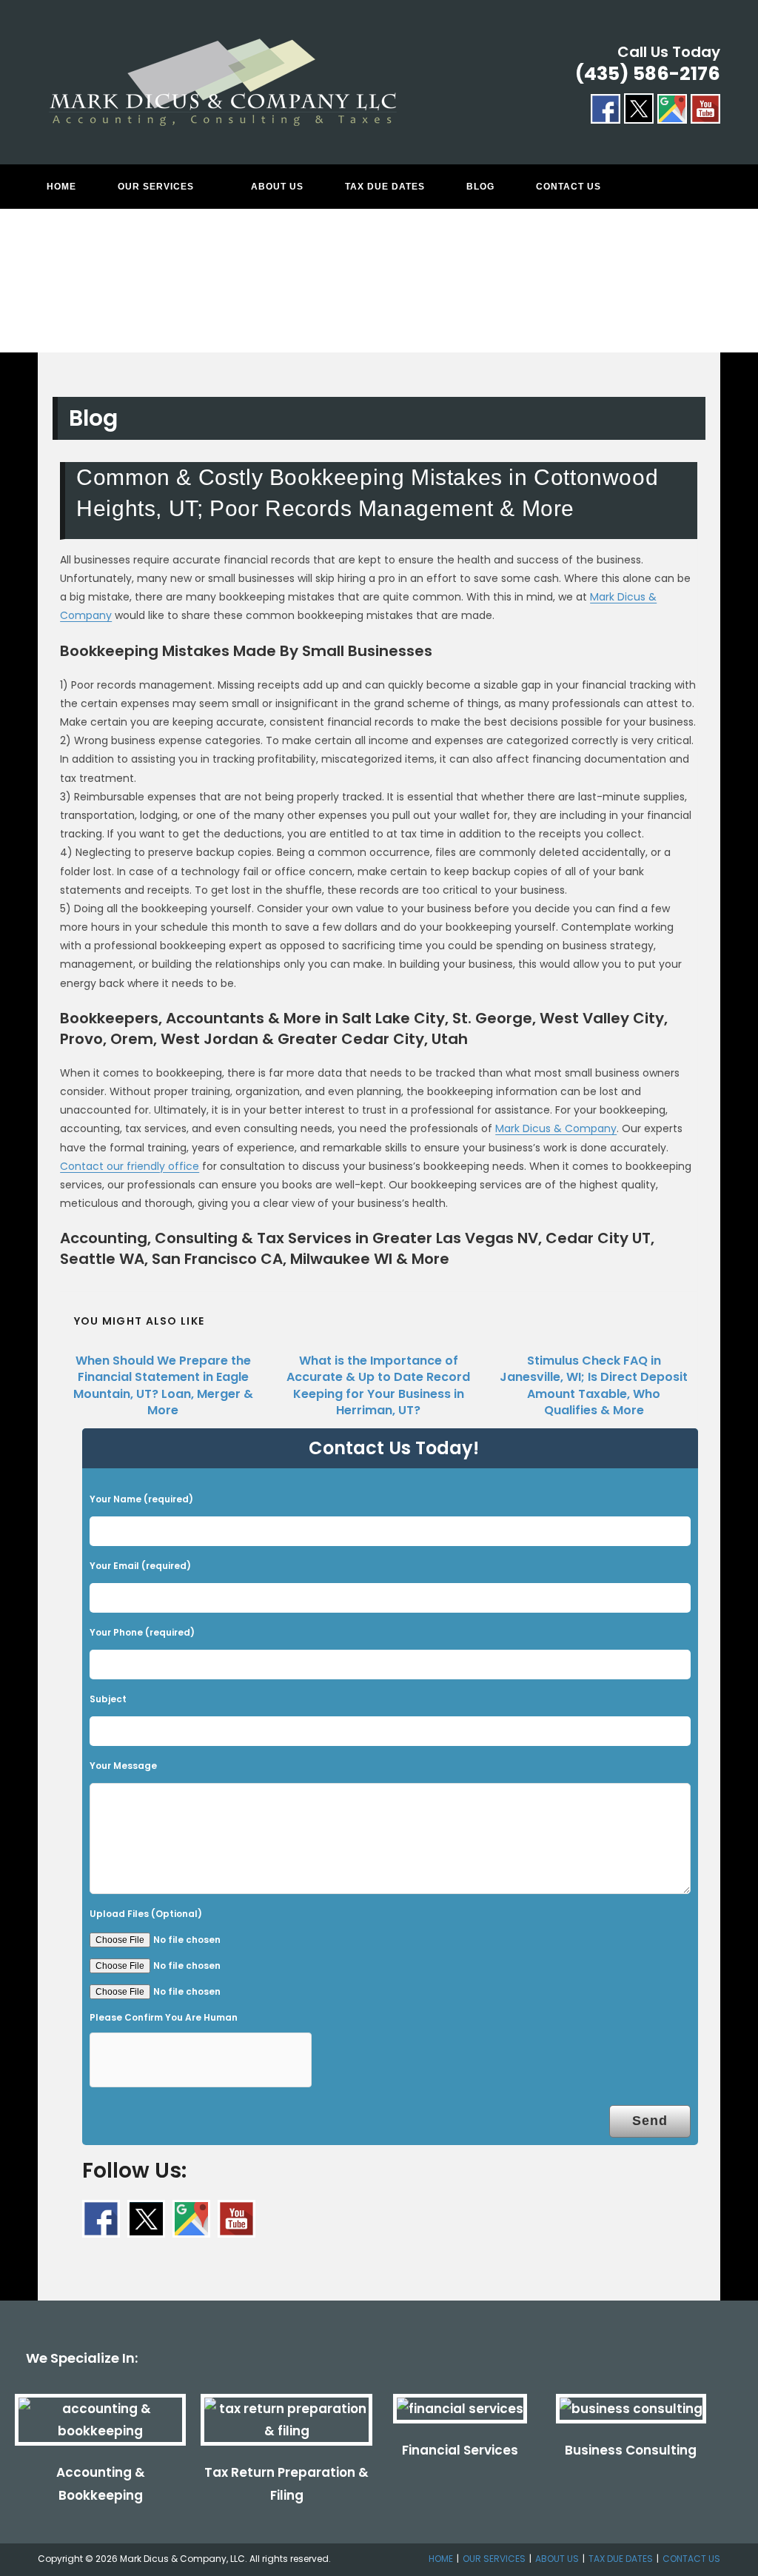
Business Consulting (631, 2450)
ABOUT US (557, 2559)
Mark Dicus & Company (556, 1128)
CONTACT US (691, 2559)
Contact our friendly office (130, 1166)
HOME (441, 2559)
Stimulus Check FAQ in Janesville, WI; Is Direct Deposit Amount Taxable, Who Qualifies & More (594, 1386)
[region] (379, 295)
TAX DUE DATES (621, 2559)
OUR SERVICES (494, 2559)
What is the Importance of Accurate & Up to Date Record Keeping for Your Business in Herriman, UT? (378, 1386)
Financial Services (460, 2450)
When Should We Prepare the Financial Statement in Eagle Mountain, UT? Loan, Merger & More (163, 1386)
